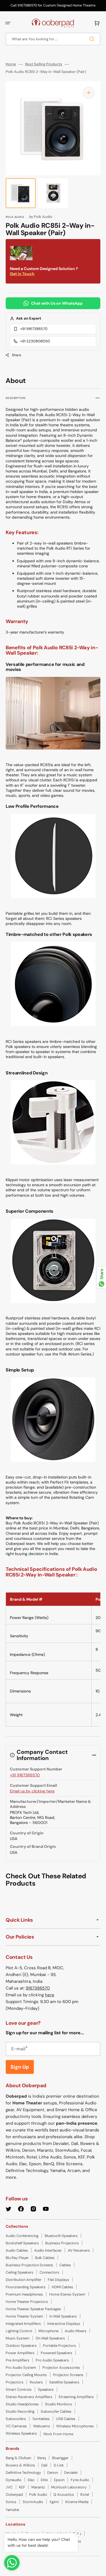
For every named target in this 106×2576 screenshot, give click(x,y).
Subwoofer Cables (56, 2411)
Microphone (48, 2331)
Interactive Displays (64, 2324)
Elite (44, 2480)
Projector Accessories (61, 2368)
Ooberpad (14, 2494)
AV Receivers (79, 2250)
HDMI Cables (62, 2287)
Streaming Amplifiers (76, 2397)
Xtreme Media (77, 2502)
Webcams (42, 2426)
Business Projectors (62, 2243)
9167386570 (38, 1988)
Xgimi (54, 2502)
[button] (8, 23)
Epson (59, 2480)
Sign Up (20, 2067)
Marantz (38, 2487)
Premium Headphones (24, 2294)
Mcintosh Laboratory (69, 2487)
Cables (65, 2265)
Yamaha (12, 2510)
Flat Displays (59, 2280)
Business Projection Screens (29, 2265)
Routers (36, 2382)
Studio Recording (20, 2411)
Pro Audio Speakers (52, 2360)
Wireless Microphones (75, 2426)
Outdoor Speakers (21, 2346)
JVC (9, 2487)
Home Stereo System (67, 2294)
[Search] (93, 39)
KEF (22, 2487)
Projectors (15, 2382)
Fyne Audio (80, 2480)
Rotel (85, 2494)
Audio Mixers (76, 2331)
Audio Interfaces (48, 2250)
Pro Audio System (21, 2368)
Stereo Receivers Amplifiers (29, 2397)
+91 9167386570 (34, 329)
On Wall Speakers (50, 2338)
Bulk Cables (45, 2258)
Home (11, 64)
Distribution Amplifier (24, 2280)
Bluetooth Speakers (61, 2236)
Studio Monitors (59, 2404)
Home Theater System (24, 2316)
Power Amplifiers (20, 2353)
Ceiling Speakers (20, 2272)
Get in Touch (22, 274)
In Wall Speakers (63, 2316)
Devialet (71, 2473)
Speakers (46, 2389)
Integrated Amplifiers (23, 2324)
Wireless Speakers (21, 2433)
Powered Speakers (57, 2353)
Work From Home (58, 2434)
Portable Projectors (60, 2346)
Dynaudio (14, 2480)
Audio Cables (17, 2250)
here (50, 1995)
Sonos (11, 2502)
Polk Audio (38, 2494)
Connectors (49, 2272)
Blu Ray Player (17, 2258)
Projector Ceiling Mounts (26, 2375)
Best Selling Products (44, 64)
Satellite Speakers (64, 2382)
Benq (42, 2458)
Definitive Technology (23, 2473)
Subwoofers (16, 2419)
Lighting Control (19, 2331)
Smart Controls (19, 2389)
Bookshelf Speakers (22, 2243)
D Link (59, 2465)
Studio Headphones (22, 2404)
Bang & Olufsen (18, 2458)
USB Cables (66, 2419)
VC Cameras (16, 2426)
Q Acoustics (64, 2494)
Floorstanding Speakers (26, 2287)
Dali (44, 2465)
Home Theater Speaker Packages (33, 2309)
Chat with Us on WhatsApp (57, 303)
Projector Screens (68, 2375)
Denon (53, 2473)
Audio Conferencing (22, 2236)
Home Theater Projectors (27, 2302)
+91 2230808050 (35, 341)
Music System (18, 2338)
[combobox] (53, 39)
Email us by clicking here (32, 1791)
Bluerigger (60, 2458)
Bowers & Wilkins (20, 2465)
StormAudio (33, 2502)
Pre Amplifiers (18, 2360)
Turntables (41, 2419)
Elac (31, 2480)
